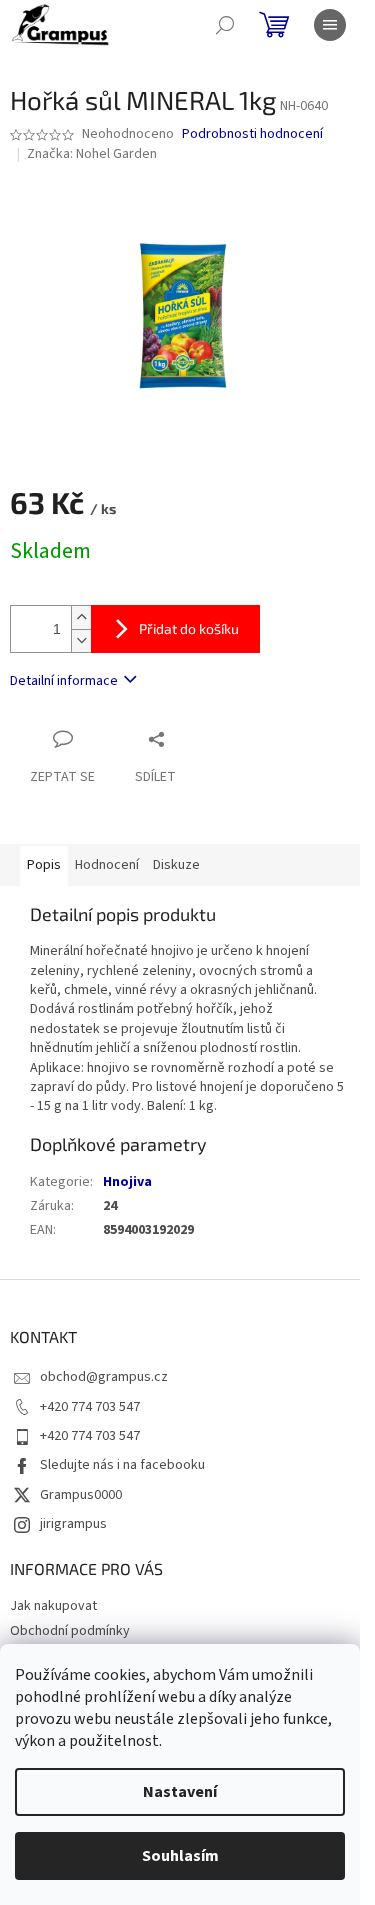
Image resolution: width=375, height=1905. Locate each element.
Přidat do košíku (189, 628)
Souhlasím (180, 1856)
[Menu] (330, 25)
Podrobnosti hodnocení (252, 134)
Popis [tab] (44, 865)
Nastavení (180, 1792)
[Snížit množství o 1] (81, 640)
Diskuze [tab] (176, 865)
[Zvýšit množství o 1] (81, 617)
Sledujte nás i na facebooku (122, 1465)
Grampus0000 (81, 1495)
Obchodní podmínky (70, 1631)
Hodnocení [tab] (107, 865)
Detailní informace (64, 681)
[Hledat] (225, 25)
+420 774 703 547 (90, 1407)
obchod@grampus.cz (104, 1377)
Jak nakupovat (53, 1606)
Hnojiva (127, 1182)
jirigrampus (73, 1524)
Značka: (92, 154)
